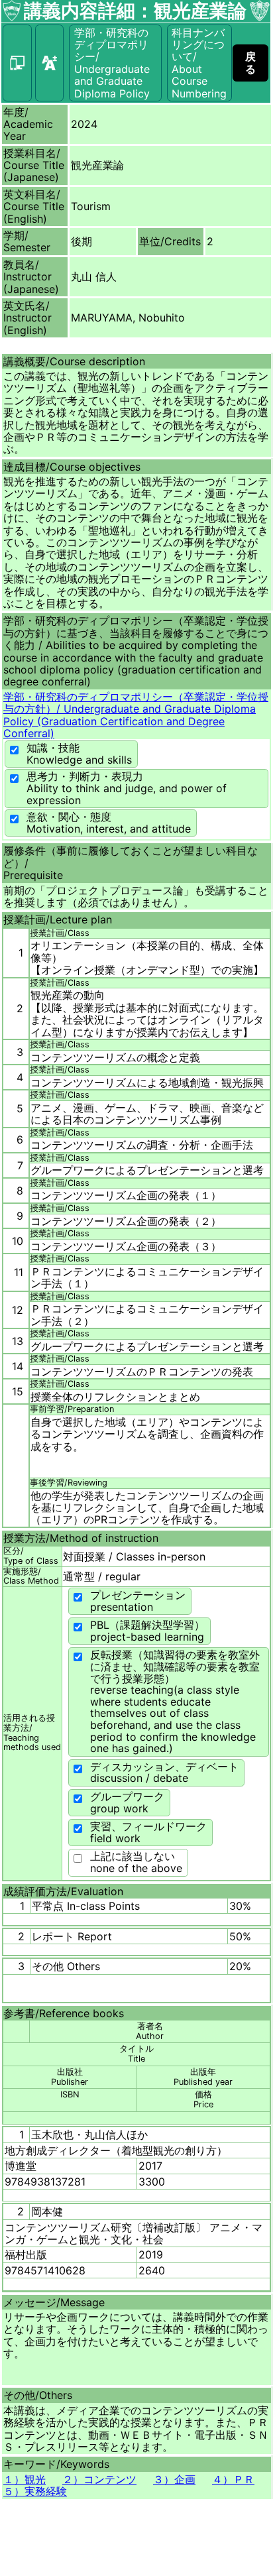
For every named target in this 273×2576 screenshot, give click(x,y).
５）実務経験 (35, 2491)
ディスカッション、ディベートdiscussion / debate (164, 1773)
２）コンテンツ (99, 2479)
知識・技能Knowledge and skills (79, 754)
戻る (250, 62)
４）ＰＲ (233, 2479)
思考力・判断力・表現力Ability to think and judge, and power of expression (127, 788)
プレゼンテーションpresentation (138, 1601)
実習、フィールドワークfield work (148, 1832)
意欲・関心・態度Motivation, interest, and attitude (109, 823)
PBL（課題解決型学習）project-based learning (147, 1631)
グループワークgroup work (127, 1802)
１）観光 (25, 2479)
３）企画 (174, 2479)
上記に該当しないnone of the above (136, 1862)
